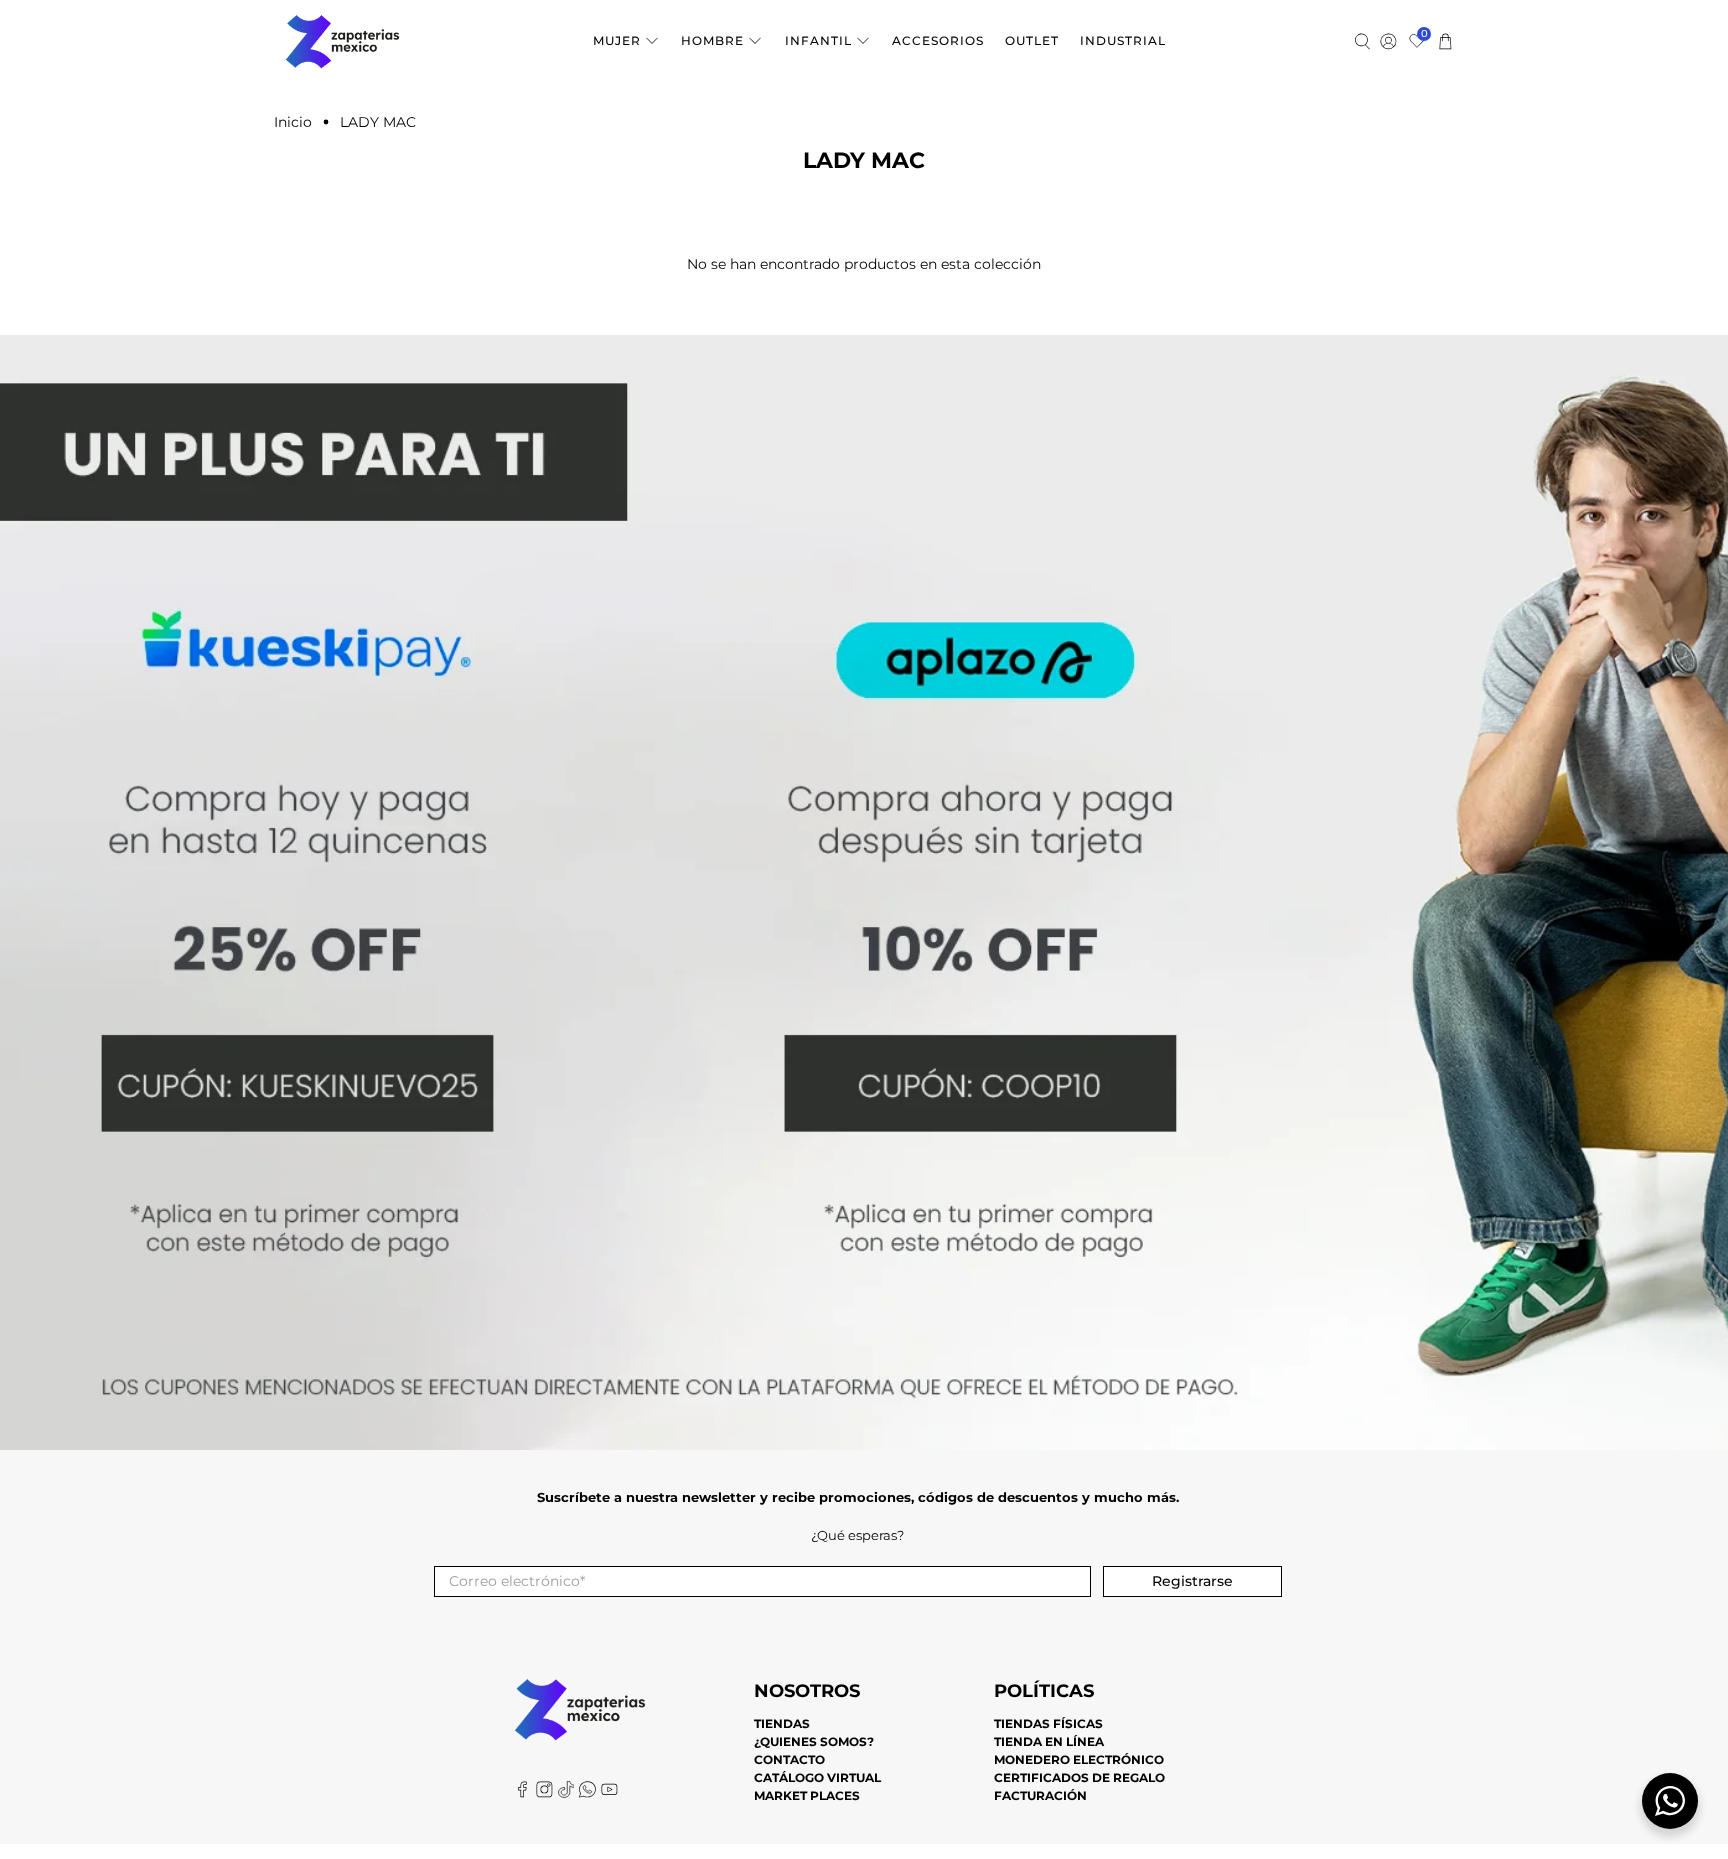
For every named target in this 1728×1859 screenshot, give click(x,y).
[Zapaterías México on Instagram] (544, 1793)
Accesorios (938, 40)
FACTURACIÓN (1040, 1795)
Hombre (712, 40)
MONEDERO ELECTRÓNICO (1079, 1759)
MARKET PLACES (807, 1795)
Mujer (617, 40)
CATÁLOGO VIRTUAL (817, 1777)
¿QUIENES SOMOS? (814, 1741)
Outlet (1032, 40)
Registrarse (1192, 1581)
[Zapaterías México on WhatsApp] (587, 1793)
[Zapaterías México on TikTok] (566, 1793)
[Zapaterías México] (342, 41)
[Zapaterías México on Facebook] (522, 1793)
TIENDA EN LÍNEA (1049, 1741)
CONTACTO (789, 1759)
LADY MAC (378, 122)
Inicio (293, 122)
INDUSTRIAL (1123, 40)
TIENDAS (782, 1723)
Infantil (818, 40)
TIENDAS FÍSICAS (1048, 1723)
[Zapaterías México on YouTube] (609, 1793)
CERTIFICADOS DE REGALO (1079, 1777)
